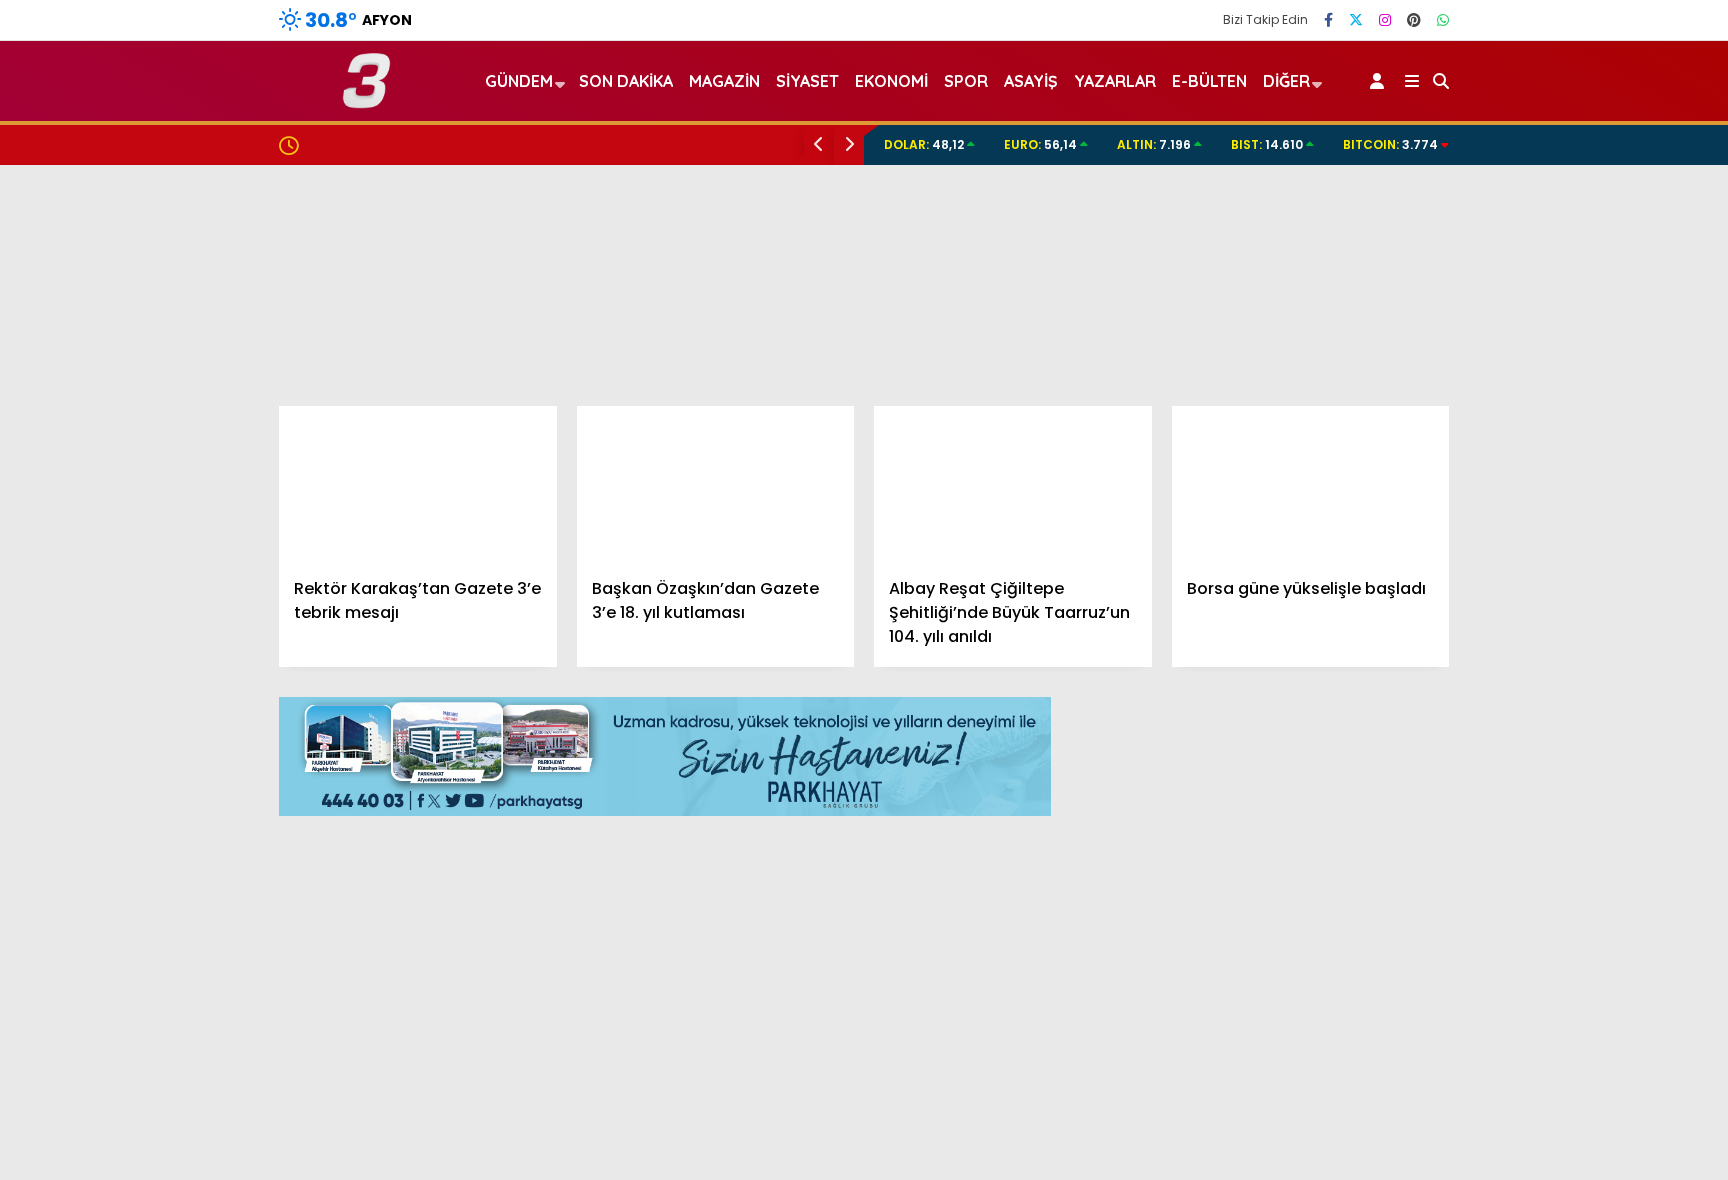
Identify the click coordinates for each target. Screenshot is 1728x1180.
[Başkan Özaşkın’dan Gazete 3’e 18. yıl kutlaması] (716, 484)
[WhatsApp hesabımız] (1443, 20)
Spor (1515, 617)
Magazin (1529, 657)
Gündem (1530, 456)
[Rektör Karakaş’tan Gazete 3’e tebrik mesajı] (418, 484)
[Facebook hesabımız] (1328, 20)
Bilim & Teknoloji (1556, 737)
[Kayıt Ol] (1380, 81)
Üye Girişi (1545, 279)
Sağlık (1519, 697)
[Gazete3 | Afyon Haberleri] (366, 99)
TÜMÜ (1407, 724)
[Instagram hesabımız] (1385, 20)
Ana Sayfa (1553, 111)
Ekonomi (1528, 497)
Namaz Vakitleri (1573, 943)
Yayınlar (1543, 363)
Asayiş (1031, 81)
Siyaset (807, 81)
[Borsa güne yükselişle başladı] (1311, 484)
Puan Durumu (1564, 1027)
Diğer (1286, 81)
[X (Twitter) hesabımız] (1356, 20)
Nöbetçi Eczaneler (1580, 859)
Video (1532, 153)
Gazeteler (1550, 985)
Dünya (1521, 577)
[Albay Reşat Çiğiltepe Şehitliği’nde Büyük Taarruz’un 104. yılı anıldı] (1013, 484)
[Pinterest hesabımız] (1414, 20)
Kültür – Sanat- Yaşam (1582, 777)
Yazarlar (1544, 195)
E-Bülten (1209, 81)
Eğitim (1520, 537)
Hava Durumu (1559, 901)
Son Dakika (626, 81)
